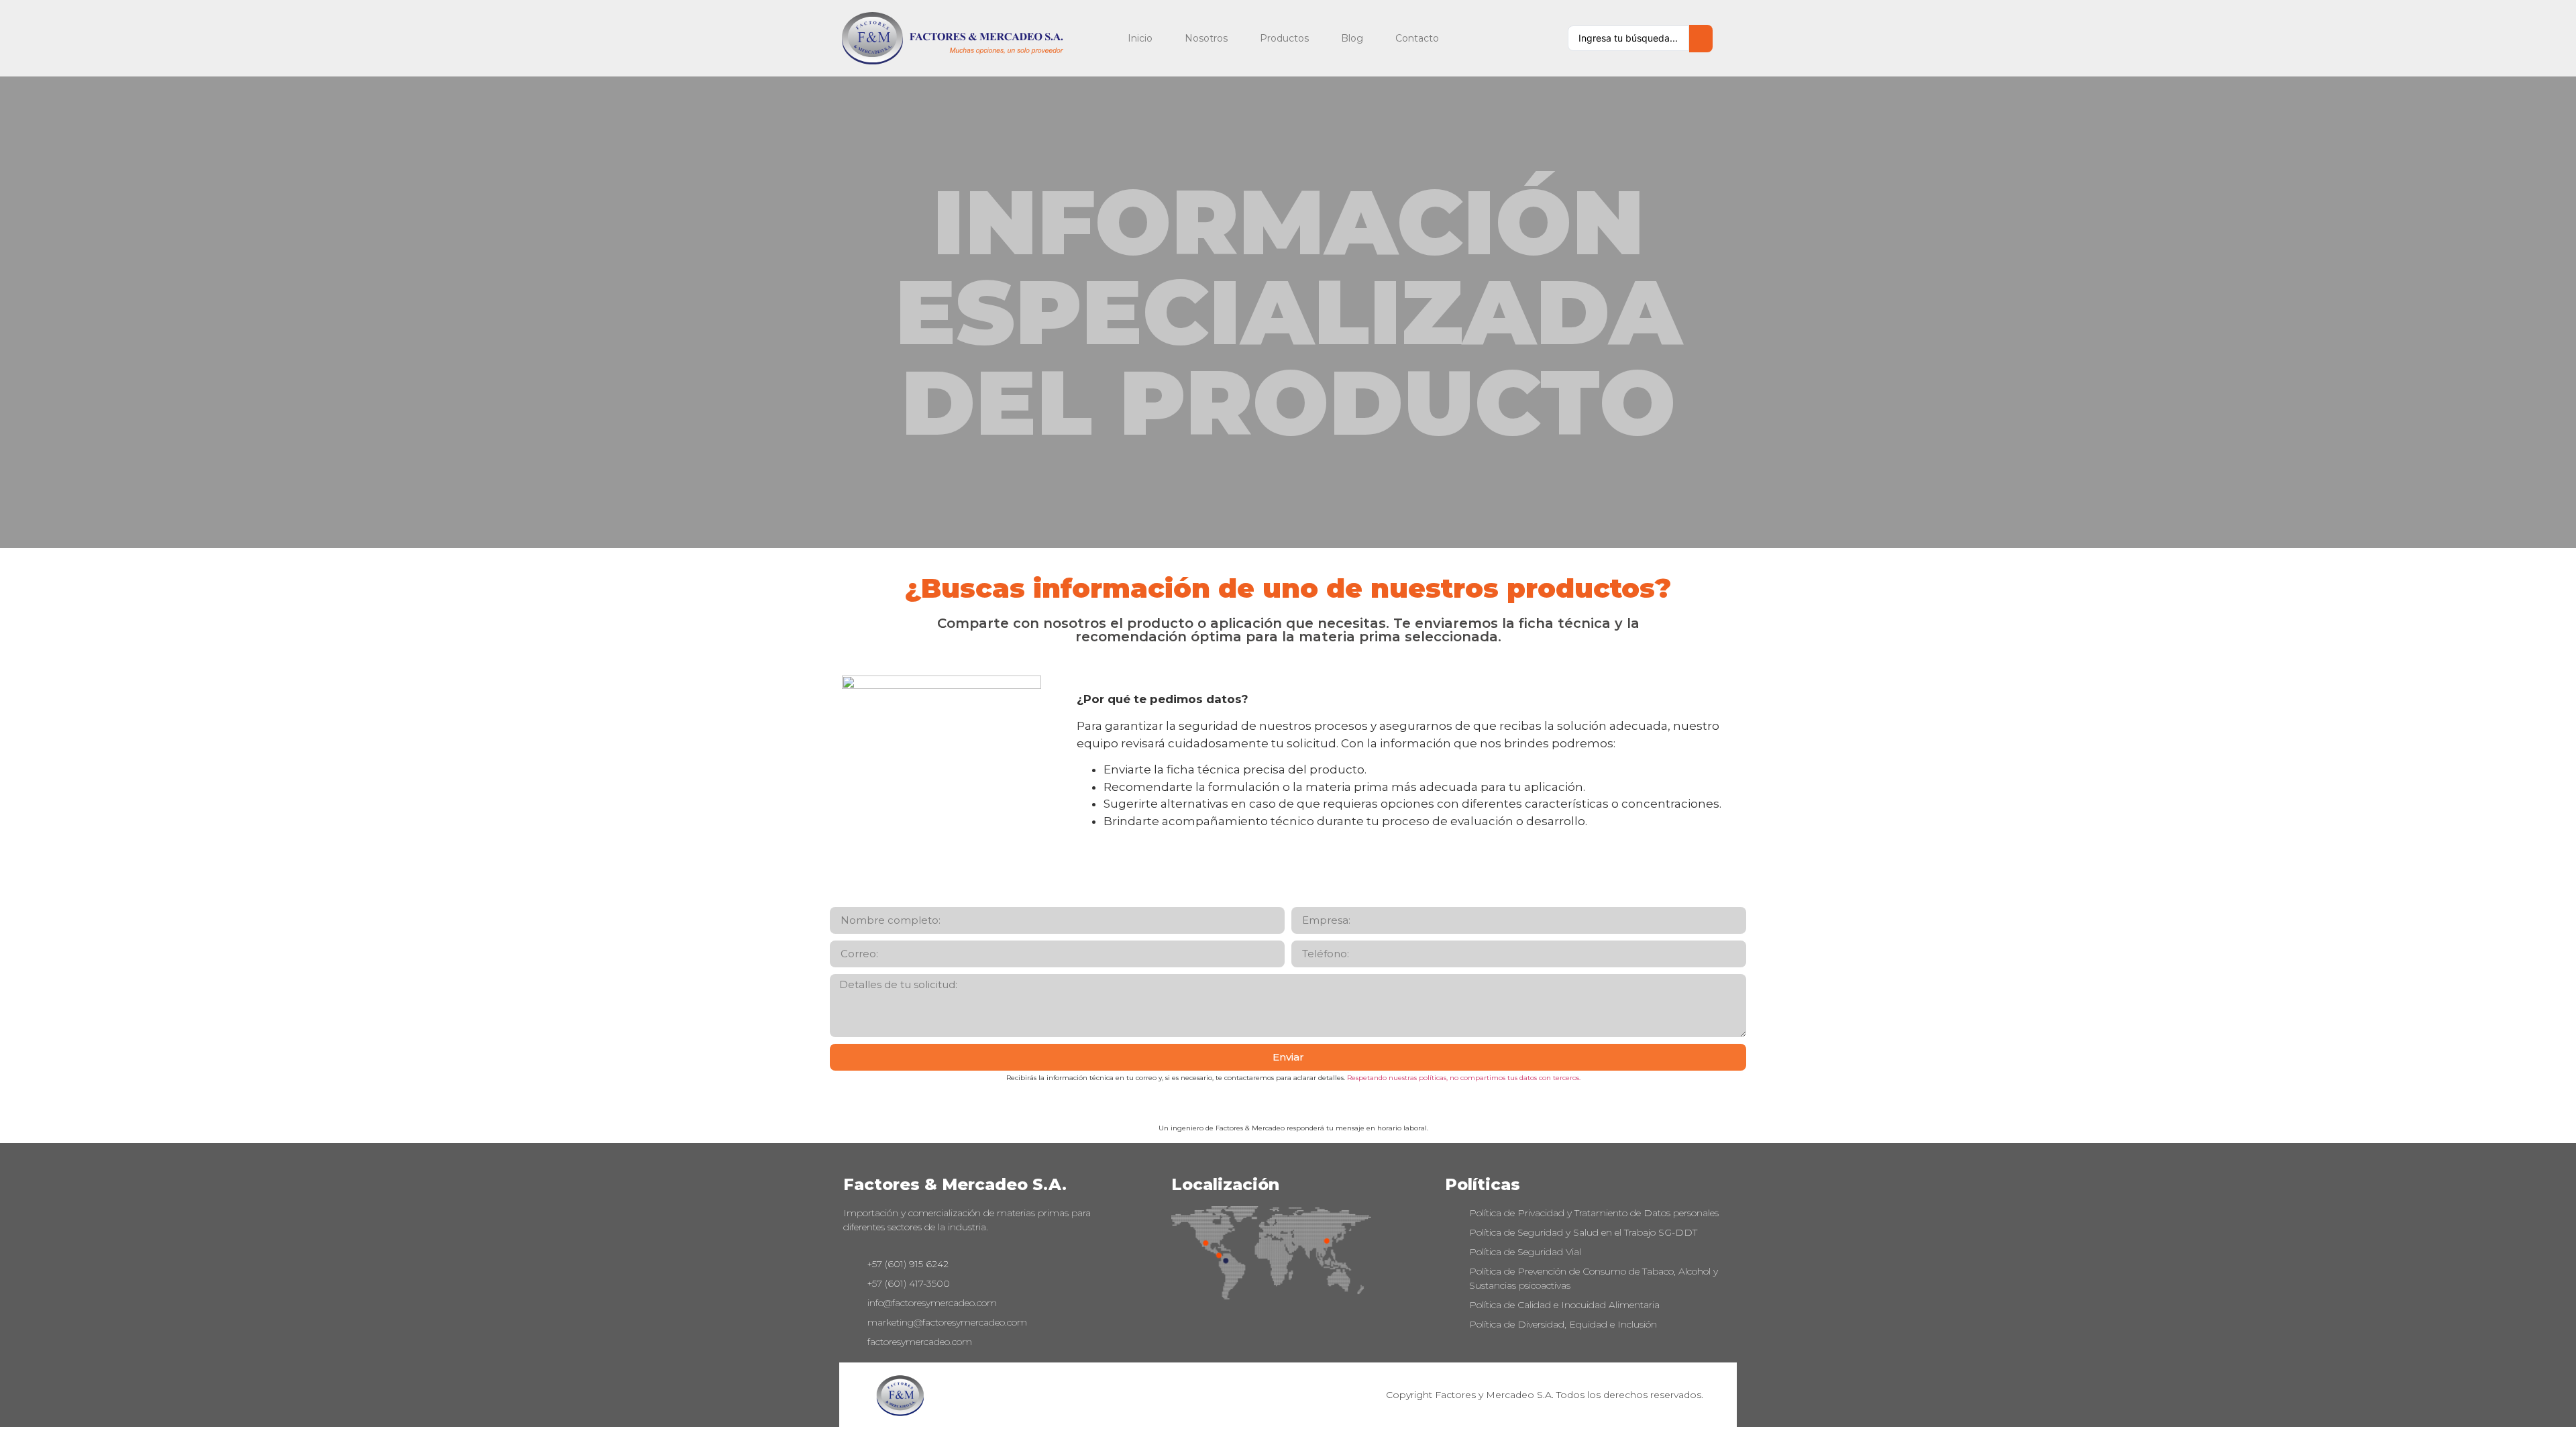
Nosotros (1206, 38)
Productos (1284, 38)
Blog (1352, 38)
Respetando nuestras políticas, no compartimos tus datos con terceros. (1464, 1078)
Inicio (1140, 38)
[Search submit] (1701, 39)
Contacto (1417, 38)
